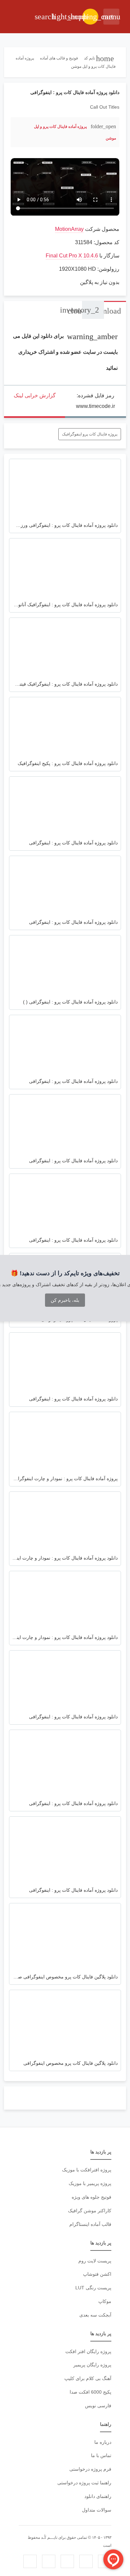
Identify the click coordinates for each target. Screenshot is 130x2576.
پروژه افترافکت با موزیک (87, 2170)
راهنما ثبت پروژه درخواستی (84, 2483)
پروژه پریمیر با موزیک (90, 2183)
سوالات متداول (97, 2510)
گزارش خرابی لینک (35, 395)
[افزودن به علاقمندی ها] (19, 132)
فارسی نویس (98, 2406)
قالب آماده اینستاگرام (90, 2224)
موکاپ (105, 2301)
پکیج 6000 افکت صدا (90, 2392)
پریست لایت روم (95, 2261)
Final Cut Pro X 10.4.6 (72, 256)
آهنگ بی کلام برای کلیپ (88, 2378)
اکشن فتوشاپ (97, 2274)
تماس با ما (101, 2455)
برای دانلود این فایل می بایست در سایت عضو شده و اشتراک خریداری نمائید (65, 352)
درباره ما (103, 2442)
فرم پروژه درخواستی (90, 2469)
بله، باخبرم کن (65, 1300)
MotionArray (69, 229)
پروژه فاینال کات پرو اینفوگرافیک (90, 434)
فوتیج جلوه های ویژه (91, 2197)
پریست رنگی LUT (93, 2288)
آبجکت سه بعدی (95, 2315)
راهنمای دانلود (98, 2496)
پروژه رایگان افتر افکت (88, 2351)
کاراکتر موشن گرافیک (90, 2211)
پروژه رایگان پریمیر (92, 2365)
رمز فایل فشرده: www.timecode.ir (95, 401)
